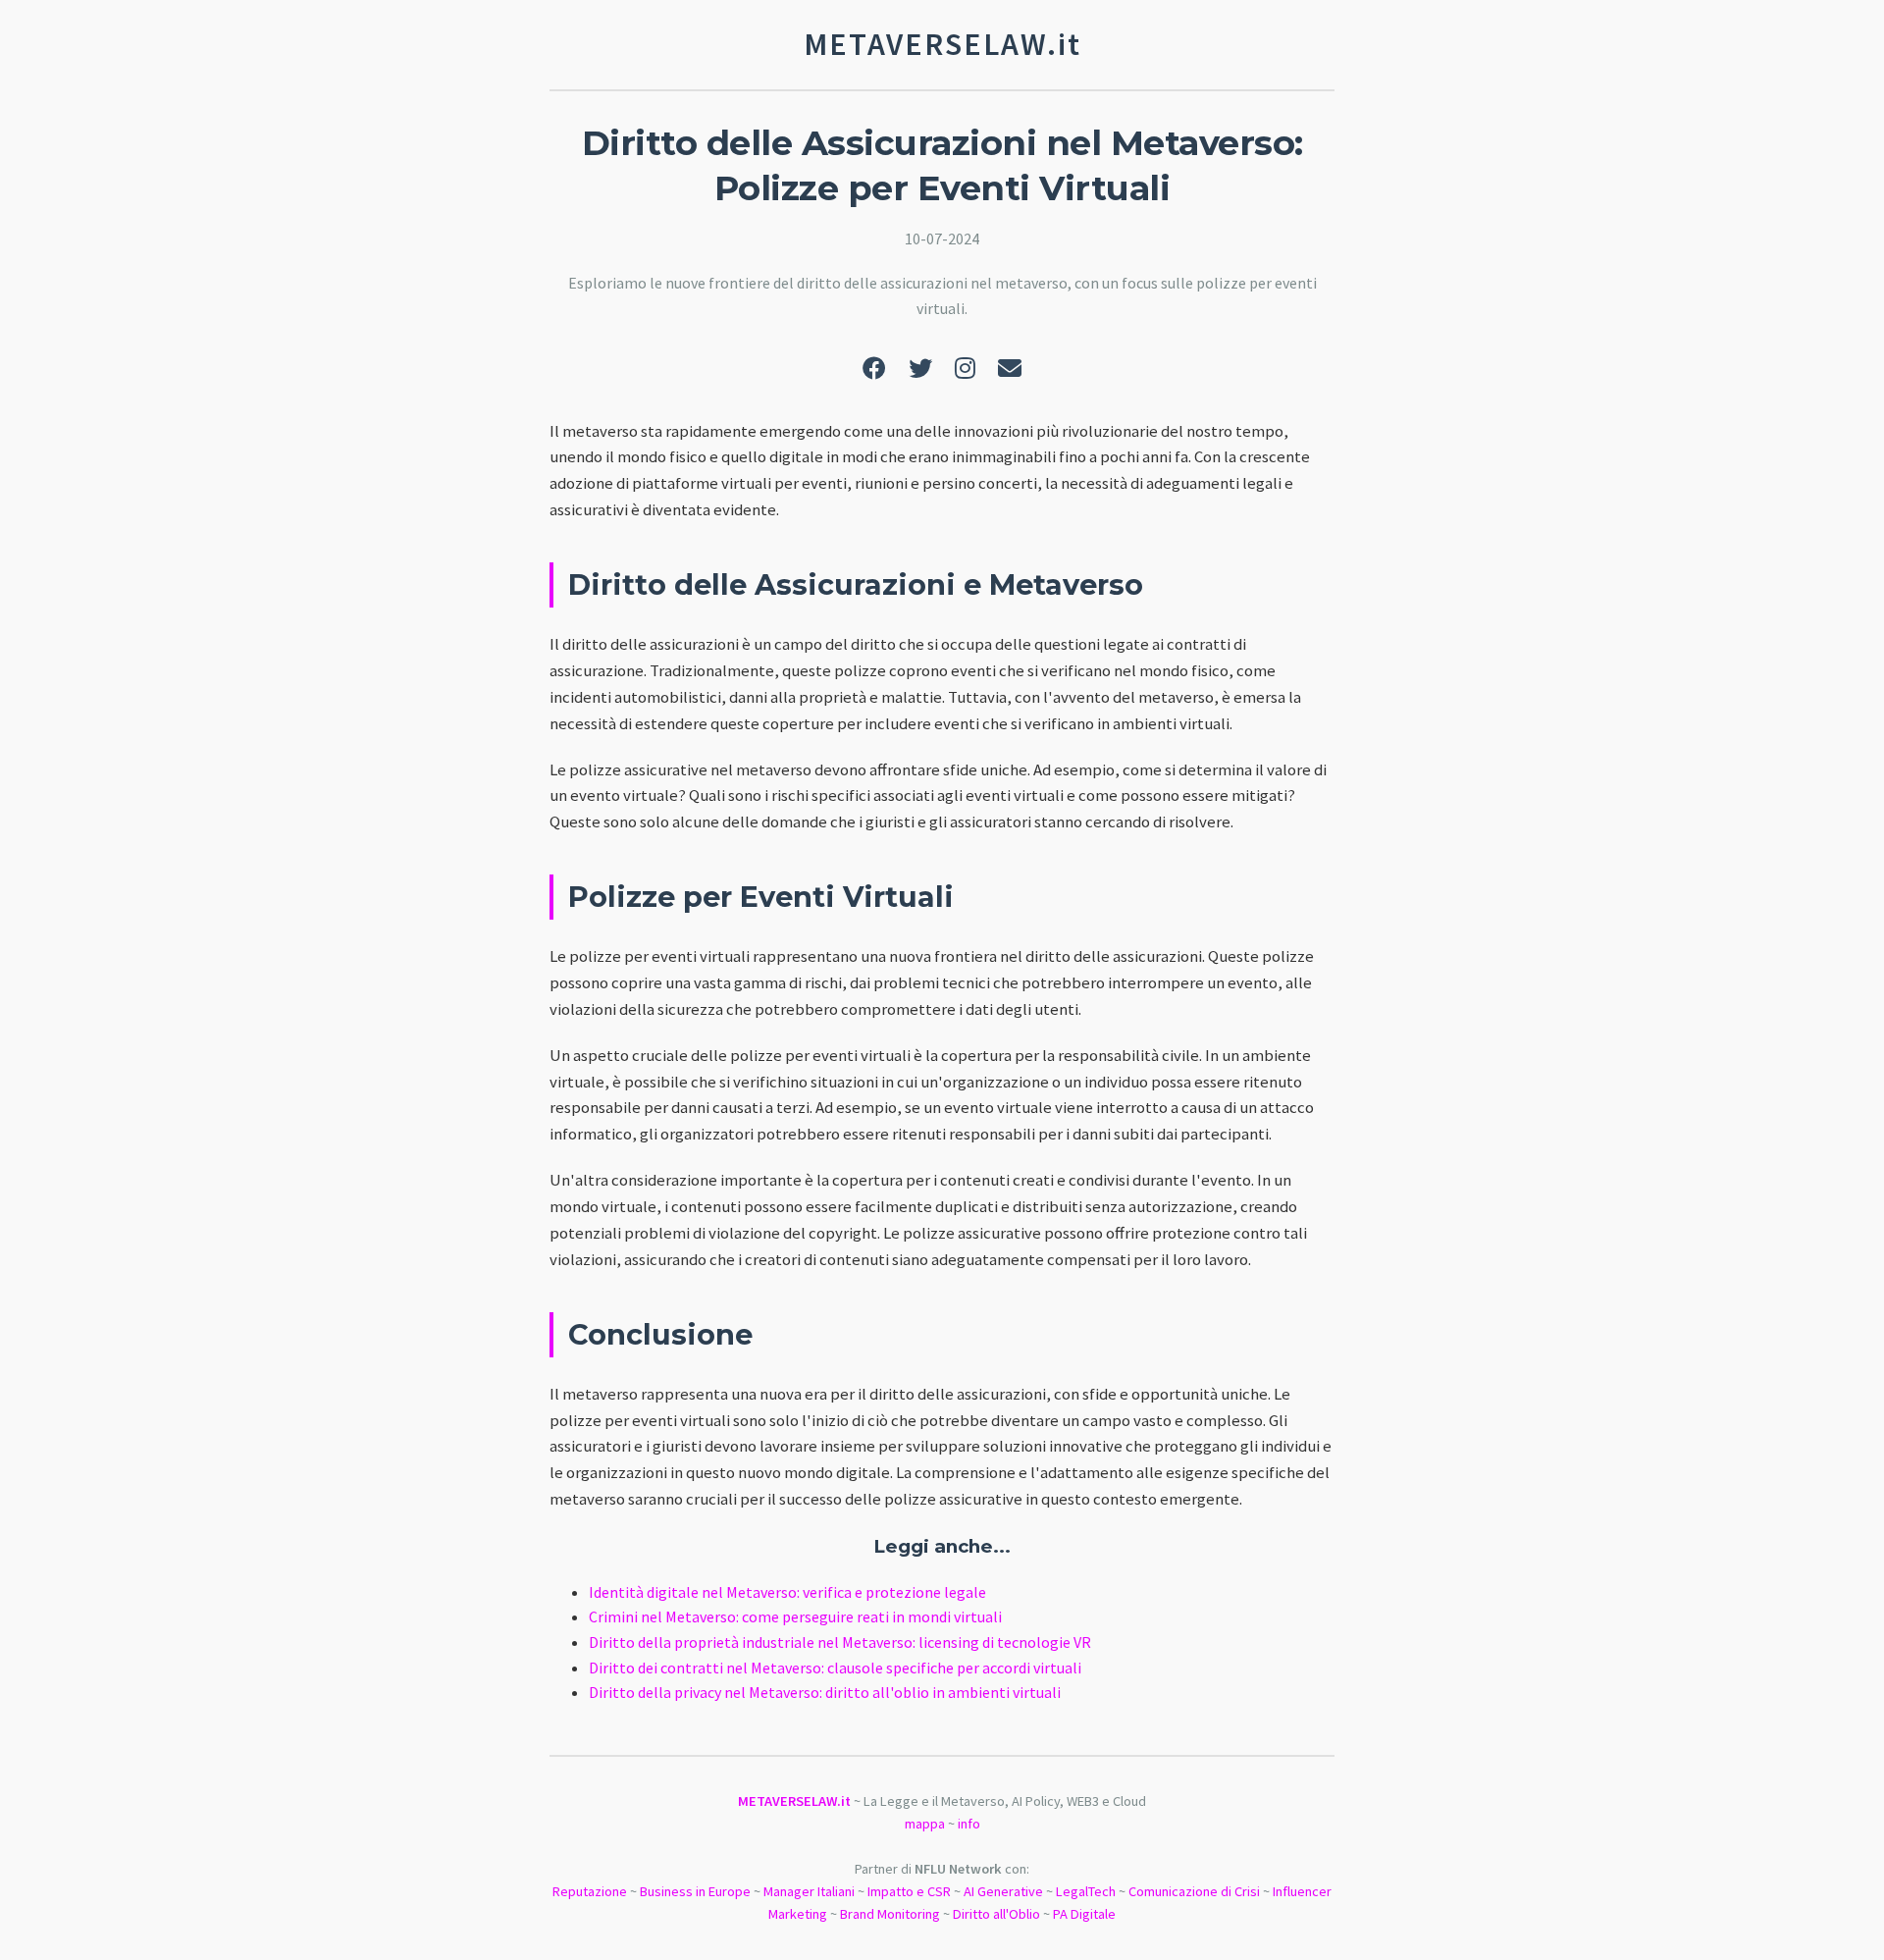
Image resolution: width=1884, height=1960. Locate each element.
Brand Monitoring (890, 1914)
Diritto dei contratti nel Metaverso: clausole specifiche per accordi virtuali (835, 1668)
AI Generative (1003, 1891)
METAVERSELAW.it (794, 1801)
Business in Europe (695, 1891)
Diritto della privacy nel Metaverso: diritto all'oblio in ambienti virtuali (825, 1692)
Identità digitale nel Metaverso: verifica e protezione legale (787, 1592)
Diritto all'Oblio (996, 1914)
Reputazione (590, 1891)
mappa (925, 1824)
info (969, 1824)
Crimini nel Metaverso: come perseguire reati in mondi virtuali (795, 1616)
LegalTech (1086, 1891)
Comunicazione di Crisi (1194, 1891)
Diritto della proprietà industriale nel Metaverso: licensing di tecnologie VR (840, 1642)
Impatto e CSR (909, 1891)
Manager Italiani (809, 1891)
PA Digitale (1084, 1914)
